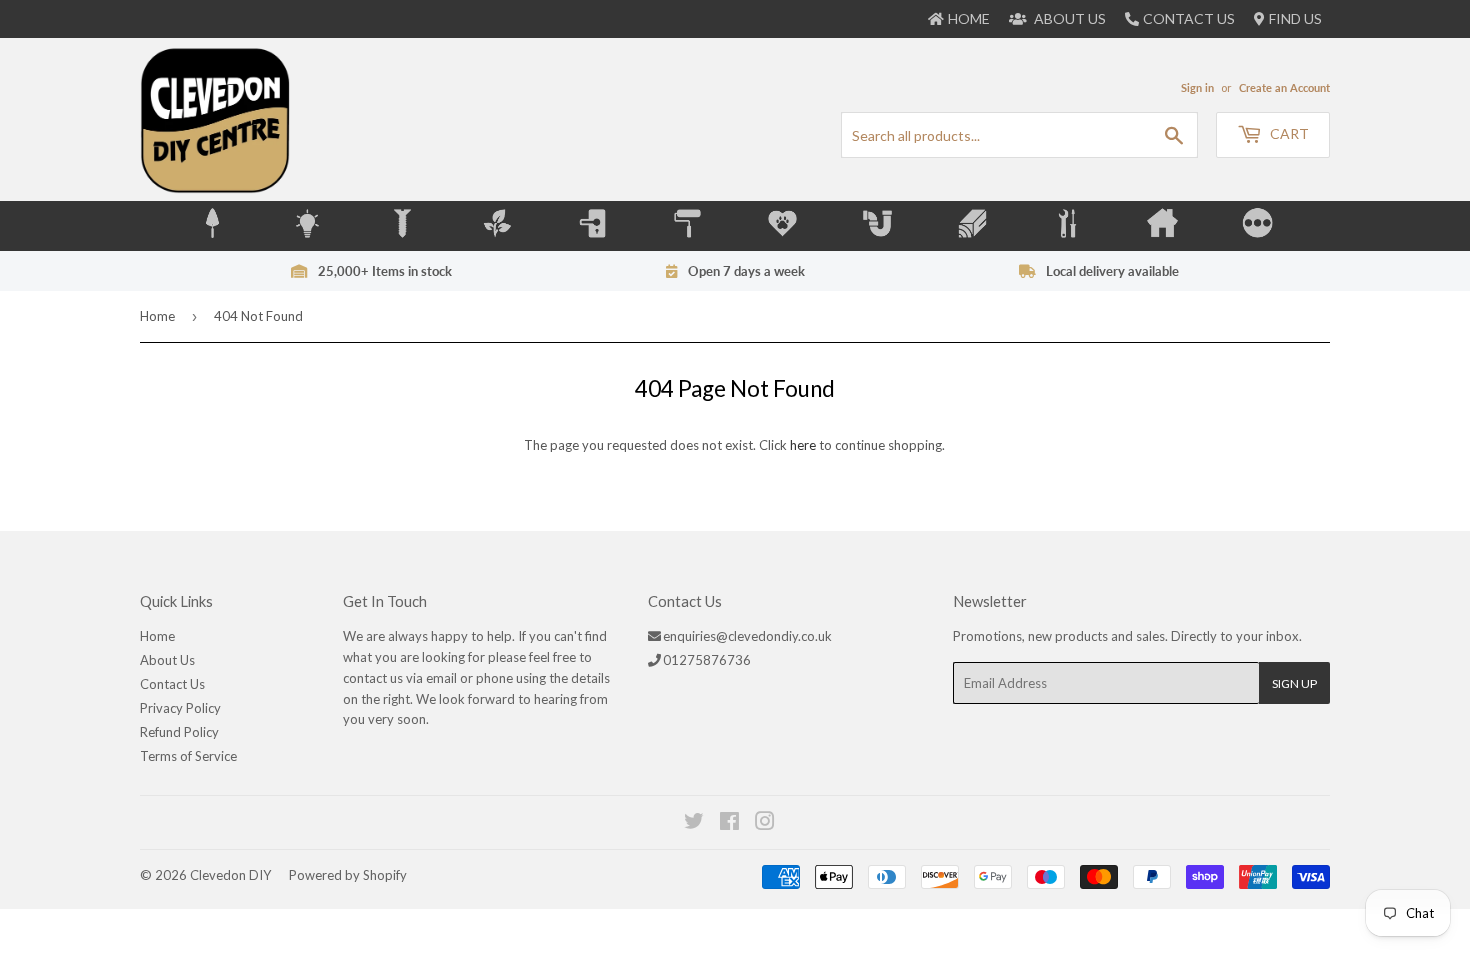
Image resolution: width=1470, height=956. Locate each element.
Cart (1288, 133)
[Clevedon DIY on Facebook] (730, 824)
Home (157, 316)
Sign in (1197, 87)
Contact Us (1189, 18)
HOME (969, 18)
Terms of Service (188, 756)
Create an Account (1284, 87)
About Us (167, 660)
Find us (1295, 18)
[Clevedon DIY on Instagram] (766, 824)
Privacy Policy (180, 708)
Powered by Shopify (348, 875)
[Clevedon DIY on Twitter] (695, 824)
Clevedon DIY (230, 875)
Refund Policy (179, 732)
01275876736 (707, 660)
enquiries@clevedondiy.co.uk (747, 636)
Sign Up (1294, 683)
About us (1068, 18)
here (803, 445)
